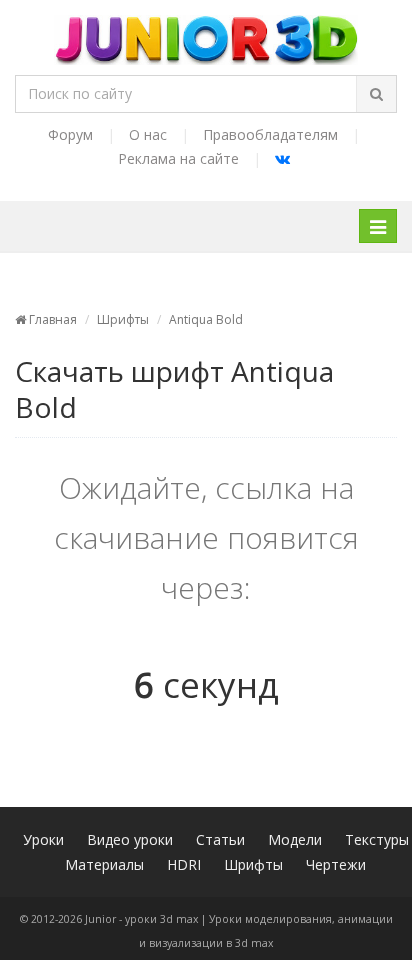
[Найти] (376, 94)
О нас (148, 134)
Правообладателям (270, 134)
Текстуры (377, 839)
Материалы (104, 864)
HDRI (184, 864)
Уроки (43, 839)
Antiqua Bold (206, 319)
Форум (70, 134)
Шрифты (123, 319)
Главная (51, 319)
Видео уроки (130, 839)
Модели (295, 839)
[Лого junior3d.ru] (206, 33)
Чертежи (336, 864)
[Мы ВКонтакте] (282, 158)
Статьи (220, 839)
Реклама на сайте (178, 158)
